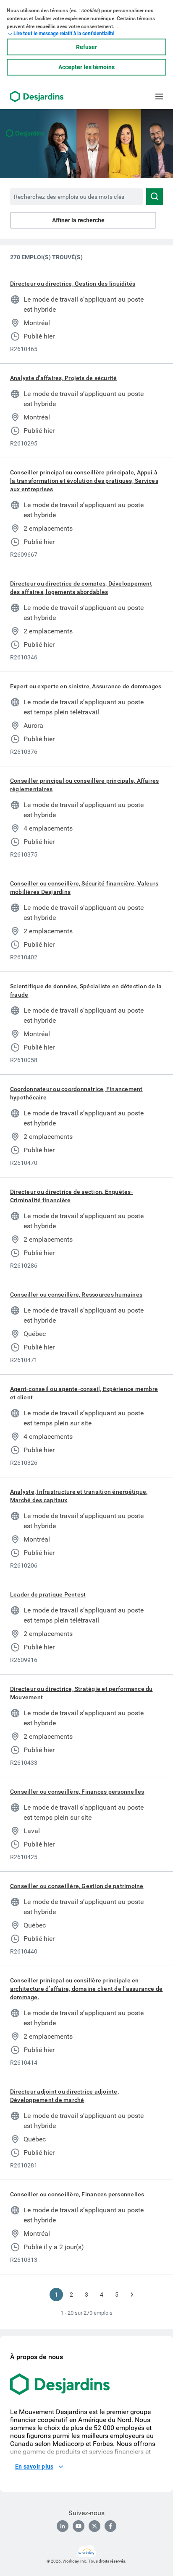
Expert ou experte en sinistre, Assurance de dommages (86, 686)
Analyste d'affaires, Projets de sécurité (64, 378)
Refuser (86, 47)
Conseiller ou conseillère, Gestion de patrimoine (77, 1886)
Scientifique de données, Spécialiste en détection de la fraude (86, 990)
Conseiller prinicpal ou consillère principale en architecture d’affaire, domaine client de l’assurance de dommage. (86, 1989)
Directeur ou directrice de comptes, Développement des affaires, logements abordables (81, 588)
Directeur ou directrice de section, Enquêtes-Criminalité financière (72, 1196)
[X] (94, 2526)
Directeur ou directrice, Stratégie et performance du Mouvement (81, 1693)
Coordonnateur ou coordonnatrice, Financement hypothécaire (76, 1093)
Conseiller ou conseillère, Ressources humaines (76, 1295)
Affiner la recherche (78, 220)
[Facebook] (110, 2526)
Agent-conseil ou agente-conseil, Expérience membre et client (84, 1393)
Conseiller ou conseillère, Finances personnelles (77, 1792)
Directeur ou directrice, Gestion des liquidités (73, 284)
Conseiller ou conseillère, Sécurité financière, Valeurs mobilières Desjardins (84, 888)
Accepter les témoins (86, 67)
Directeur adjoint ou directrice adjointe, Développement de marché (64, 2096)
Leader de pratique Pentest (48, 1594)
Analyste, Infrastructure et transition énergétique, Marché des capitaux (79, 1496)
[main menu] (159, 96)
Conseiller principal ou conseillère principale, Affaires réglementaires (84, 785)
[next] (132, 2295)
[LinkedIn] (63, 2526)
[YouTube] (79, 2526)
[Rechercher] (155, 197)
